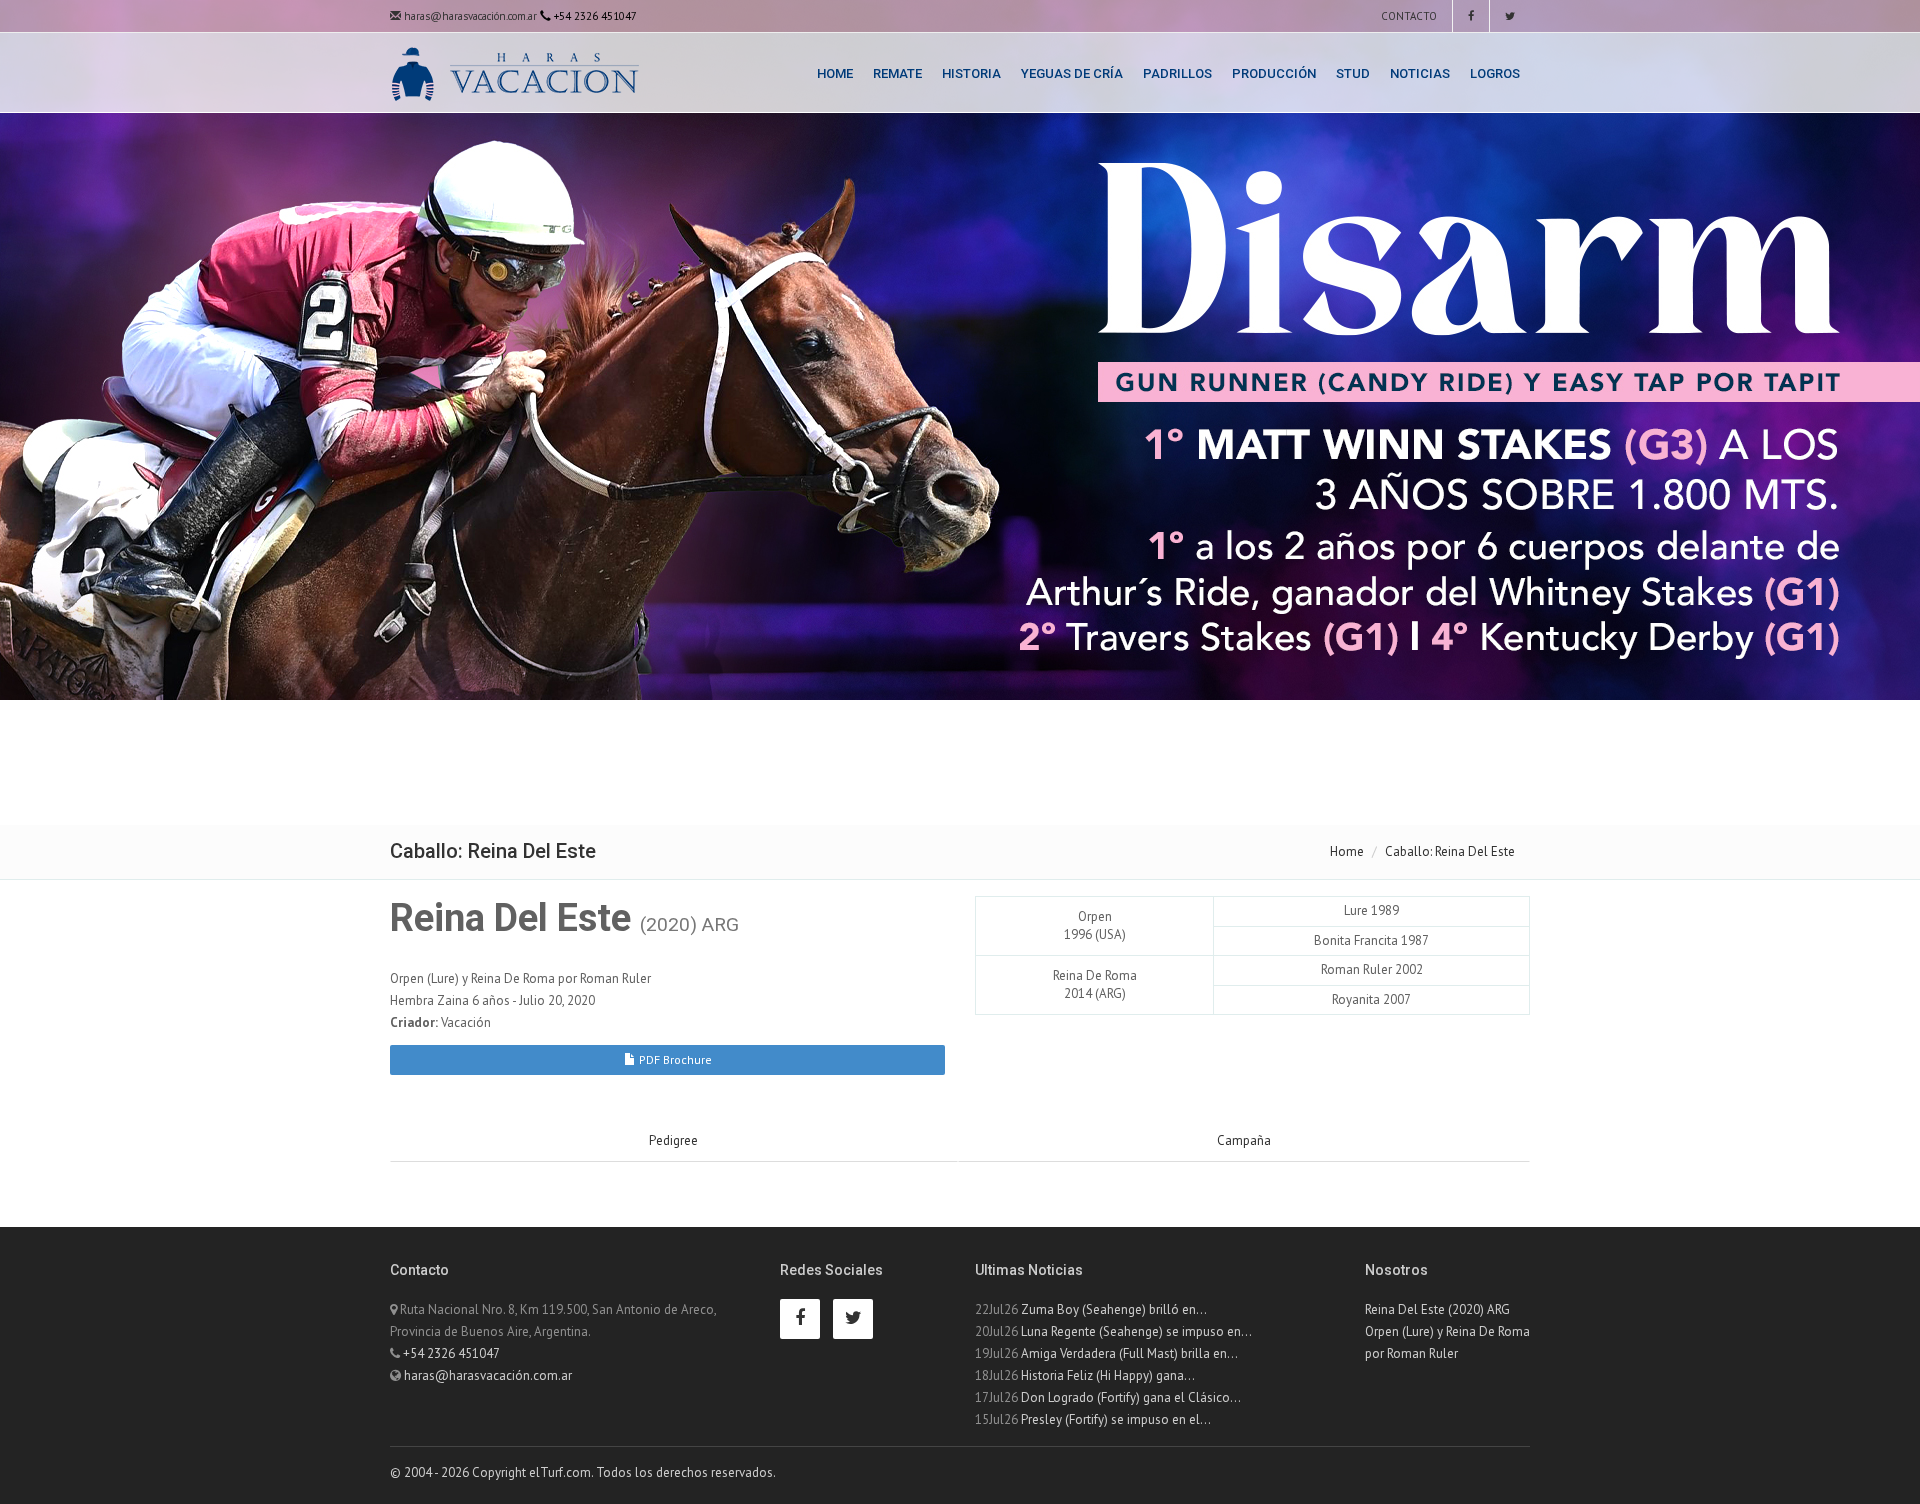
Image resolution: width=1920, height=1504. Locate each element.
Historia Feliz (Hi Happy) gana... (1108, 1375)
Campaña (1244, 1140)
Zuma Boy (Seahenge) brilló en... (1114, 1309)
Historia (971, 73)
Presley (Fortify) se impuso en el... (1116, 1419)
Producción (1274, 73)
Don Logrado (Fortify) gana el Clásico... (1131, 1397)
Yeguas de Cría (1072, 73)
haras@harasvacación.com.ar (469, 16)
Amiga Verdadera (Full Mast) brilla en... (1129, 1353)
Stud (1353, 73)
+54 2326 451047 (451, 1353)
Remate (897, 73)
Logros (1495, 73)
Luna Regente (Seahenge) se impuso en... (1136, 1331)
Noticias (1420, 73)
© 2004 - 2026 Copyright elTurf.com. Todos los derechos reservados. (583, 1472)
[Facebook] (1471, 16)
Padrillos (1177, 73)
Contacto (1407, 16)
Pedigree (673, 1140)
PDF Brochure (674, 1059)
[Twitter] (1510, 16)
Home (835, 73)
